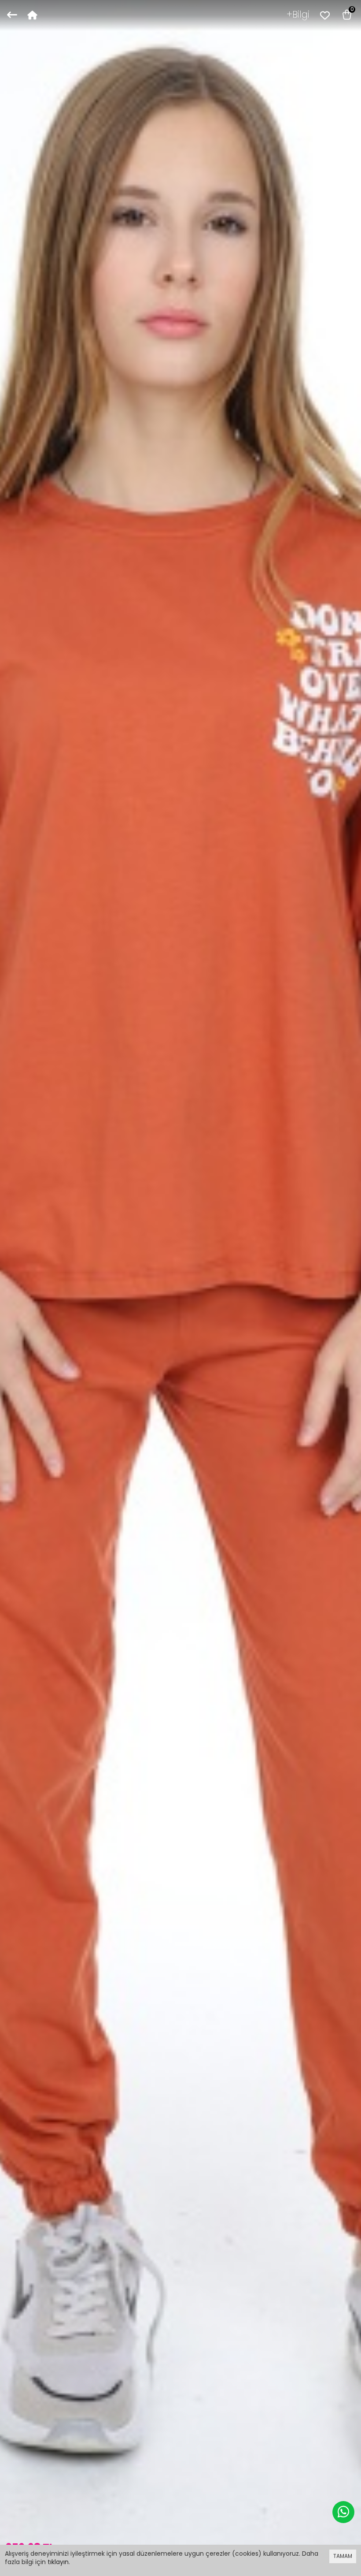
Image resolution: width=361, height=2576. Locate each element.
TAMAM (343, 2556)
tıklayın (58, 2562)
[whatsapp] (343, 2512)
